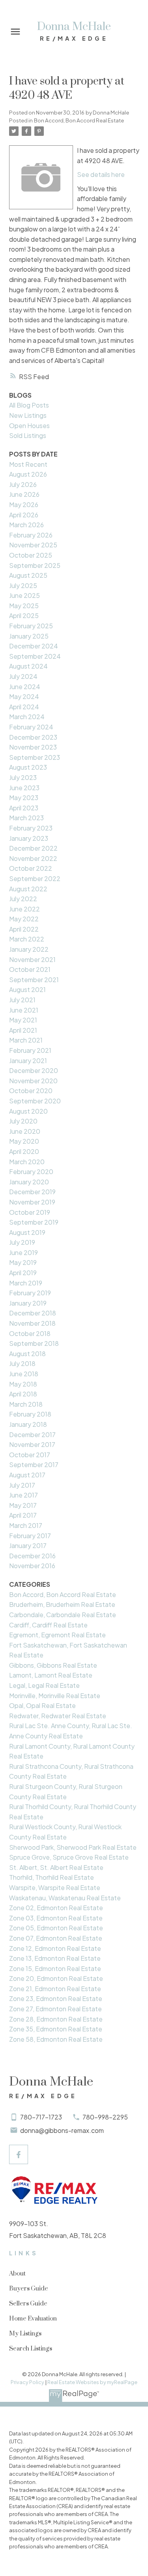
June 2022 (24, 909)
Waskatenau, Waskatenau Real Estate (65, 1898)
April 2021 (23, 1030)
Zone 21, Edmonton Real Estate (55, 1989)
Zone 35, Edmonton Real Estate (56, 2029)
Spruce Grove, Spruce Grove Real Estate (69, 1857)
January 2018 (28, 1424)
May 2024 (24, 696)
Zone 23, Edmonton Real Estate (56, 1998)
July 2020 (23, 1121)
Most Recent (28, 464)
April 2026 (24, 515)
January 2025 (29, 636)
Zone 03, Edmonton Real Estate (56, 1918)
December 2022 (33, 848)
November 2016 (32, 1566)
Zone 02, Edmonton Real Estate (56, 1908)
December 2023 (33, 737)
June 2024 (25, 687)
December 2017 (32, 1435)
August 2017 (27, 1475)
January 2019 (28, 1303)
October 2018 (30, 1333)
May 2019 (23, 1262)
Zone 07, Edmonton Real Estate (56, 1938)
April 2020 (24, 1151)
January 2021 (28, 1061)
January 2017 (28, 1545)
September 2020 (35, 1101)
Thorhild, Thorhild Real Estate (52, 1877)
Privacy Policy (27, 2382)
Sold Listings (28, 435)
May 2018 (23, 1384)
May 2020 (24, 1141)
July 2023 (23, 777)
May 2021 (23, 1020)
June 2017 (23, 1495)
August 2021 (27, 989)
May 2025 (24, 606)
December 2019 (32, 1192)
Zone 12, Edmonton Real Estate (55, 1948)
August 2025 (28, 575)
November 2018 (32, 1323)
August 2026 (28, 474)
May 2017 (23, 1505)
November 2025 (33, 545)
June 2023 (24, 788)
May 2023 (24, 798)
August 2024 (28, 666)
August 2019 (27, 1232)
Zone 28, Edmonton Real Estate (56, 2019)
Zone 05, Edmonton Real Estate (56, 1928)
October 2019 (30, 1212)
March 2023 (26, 818)
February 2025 (31, 626)
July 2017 (22, 1485)
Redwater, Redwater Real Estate (58, 1716)
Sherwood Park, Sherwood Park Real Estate (73, 1847)
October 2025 (31, 555)
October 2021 (30, 969)
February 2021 (30, 1050)
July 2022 (23, 899)
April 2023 (24, 808)
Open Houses (29, 426)
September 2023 (35, 757)
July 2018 (22, 1363)
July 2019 (22, 1242)
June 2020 (25, 1131)
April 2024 (24, 707)
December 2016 (32, 1556)
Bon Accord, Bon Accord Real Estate (79, 120)
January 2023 (29, 838)
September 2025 (35, 565)
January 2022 (29, 949)
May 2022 (24, 919)
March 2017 (26, 1525)
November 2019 (32, 1202)
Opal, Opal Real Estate (42, 1705)
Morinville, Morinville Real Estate (55, 1696)
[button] (19, 2154)
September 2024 (35, 656)
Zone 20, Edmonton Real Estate (56, 1978)
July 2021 (22, 1000)
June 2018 (24, 1374)
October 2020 (31, 1091)
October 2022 (31, 868)
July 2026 (23, 484)
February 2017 (30, 1536)
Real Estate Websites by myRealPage (92, 2382)
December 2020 (34, 1070)
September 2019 (34, 1222)
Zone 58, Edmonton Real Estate (56, 2039)
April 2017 (23, 1515)
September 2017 (34, 1465)
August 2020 (28, 1111)
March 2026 (26, 525)
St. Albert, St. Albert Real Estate (56, 1867)
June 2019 (23, 1252)
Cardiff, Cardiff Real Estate (48, 1625)
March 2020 (27, 1162)
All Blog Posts (29, 405)
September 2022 (35, 878)
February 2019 (30, 1293)
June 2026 (24, 494)
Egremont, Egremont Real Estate (57, 1635)
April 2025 (24, 615)
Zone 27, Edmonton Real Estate (55, 2009)
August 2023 (28, 767)
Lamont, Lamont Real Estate (51, 1675)
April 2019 (23, 1273)
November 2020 (33, 1081)
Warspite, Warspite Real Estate (55, 1887)
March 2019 (26, 1283)
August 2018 (27, 1354)
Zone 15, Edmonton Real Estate (55, 1968)
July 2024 (23, 676)
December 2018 (33, 1313)
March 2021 (26, 1040)
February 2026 (31, 535)
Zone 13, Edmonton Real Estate (55, 1958)
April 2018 (23, 1394)
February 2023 (31, 828)
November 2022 (33, 858)
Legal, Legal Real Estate (44, 1685)
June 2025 (24, 595)
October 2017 (30, 1455)
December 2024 (34, 646)
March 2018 (26, 1404)
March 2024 (27, 717)
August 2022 (28, 889)
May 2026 (24, 504)
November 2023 (33, 747)
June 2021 (24, 1010)
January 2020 (29, 1182)
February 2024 (31, 727)
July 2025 (23, 585)
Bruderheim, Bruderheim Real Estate (62, 1604)
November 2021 (32, 959)
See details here (101, 174)
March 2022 (27, 939)
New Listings (28, 415)
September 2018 (34, 1343)
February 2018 (30, 1414)
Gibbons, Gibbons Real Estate (53, 1665)
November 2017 (32, 1444)
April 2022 (24, 929)
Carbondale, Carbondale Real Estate (63, 1615)
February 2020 (31, 1172)
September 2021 (34, 980)
